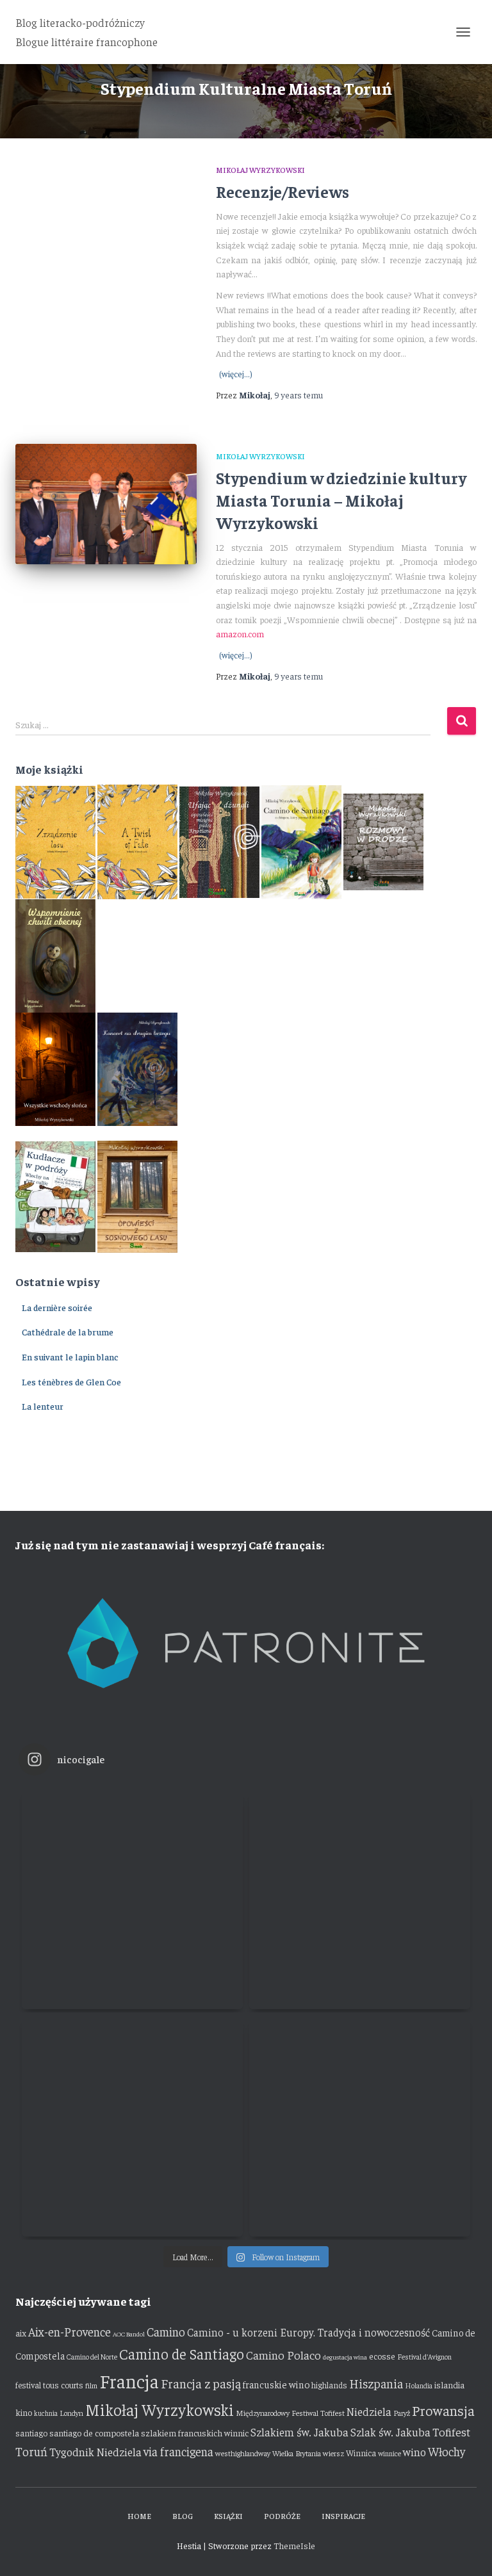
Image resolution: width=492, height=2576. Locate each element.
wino (414, 2452)
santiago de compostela (94, 2433)
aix (21, 2333)
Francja (129, 2380)
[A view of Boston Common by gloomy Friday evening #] (360, 2126)
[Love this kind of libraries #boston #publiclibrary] (132, 2126)
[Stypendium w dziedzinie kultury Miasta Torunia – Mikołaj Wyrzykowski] (106, 504)
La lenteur (43, 1406)
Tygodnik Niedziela (95, 2452)
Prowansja (443, 2410)
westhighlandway (243, 2453)
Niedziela (369, 2411)
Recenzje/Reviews (283, 191)
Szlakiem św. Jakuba (299, 2432)
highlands (329, 2385)
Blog (183, 2516)
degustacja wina (345, 2357)
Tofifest (451, 2432)
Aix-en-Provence (70, 2331)
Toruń (31, 2451)
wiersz (333, 2453)
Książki (228, 2516)
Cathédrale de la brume (68, 1332)
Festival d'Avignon (424, 2357)
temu (299, 395)
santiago (31, 2433)
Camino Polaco (283, 2355)
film (91, 2385)
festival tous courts (49, 2385)
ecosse (382, 2356)
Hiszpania (376, 2383)
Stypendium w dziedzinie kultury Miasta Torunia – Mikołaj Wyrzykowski (341, 500)
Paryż (402, 2413)
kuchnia (46, 2413)
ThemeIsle (294, 2545)
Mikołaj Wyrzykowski (260, 170)
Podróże (282, 2516)
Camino (166, 2331)
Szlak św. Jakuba (390, 2432)
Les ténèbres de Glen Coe (71, 1382)
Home (139, 2516)
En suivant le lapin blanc (70, 1357)
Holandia (419, 2385)
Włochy (447, 2451)
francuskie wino (276, 2384)
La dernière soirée (57, 1307)
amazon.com (240, 633)
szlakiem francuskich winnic (195, 2433)
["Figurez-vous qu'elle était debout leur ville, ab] (360, 1899)
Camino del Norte (92, 2357)
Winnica (361, 2453)
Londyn (71, 2413)
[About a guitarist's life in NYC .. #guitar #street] (132, 1899)
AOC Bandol (129, 2334)
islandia (449, 2384)
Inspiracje (343, 2516)
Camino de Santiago (182, 2353)
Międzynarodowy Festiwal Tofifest (290, 2413)
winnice (389, 2453)
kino (24, 2412)
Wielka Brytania (297, 2453)
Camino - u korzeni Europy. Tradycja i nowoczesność (308, 2332)
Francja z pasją (201, 2383)
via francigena (178, 2451)
